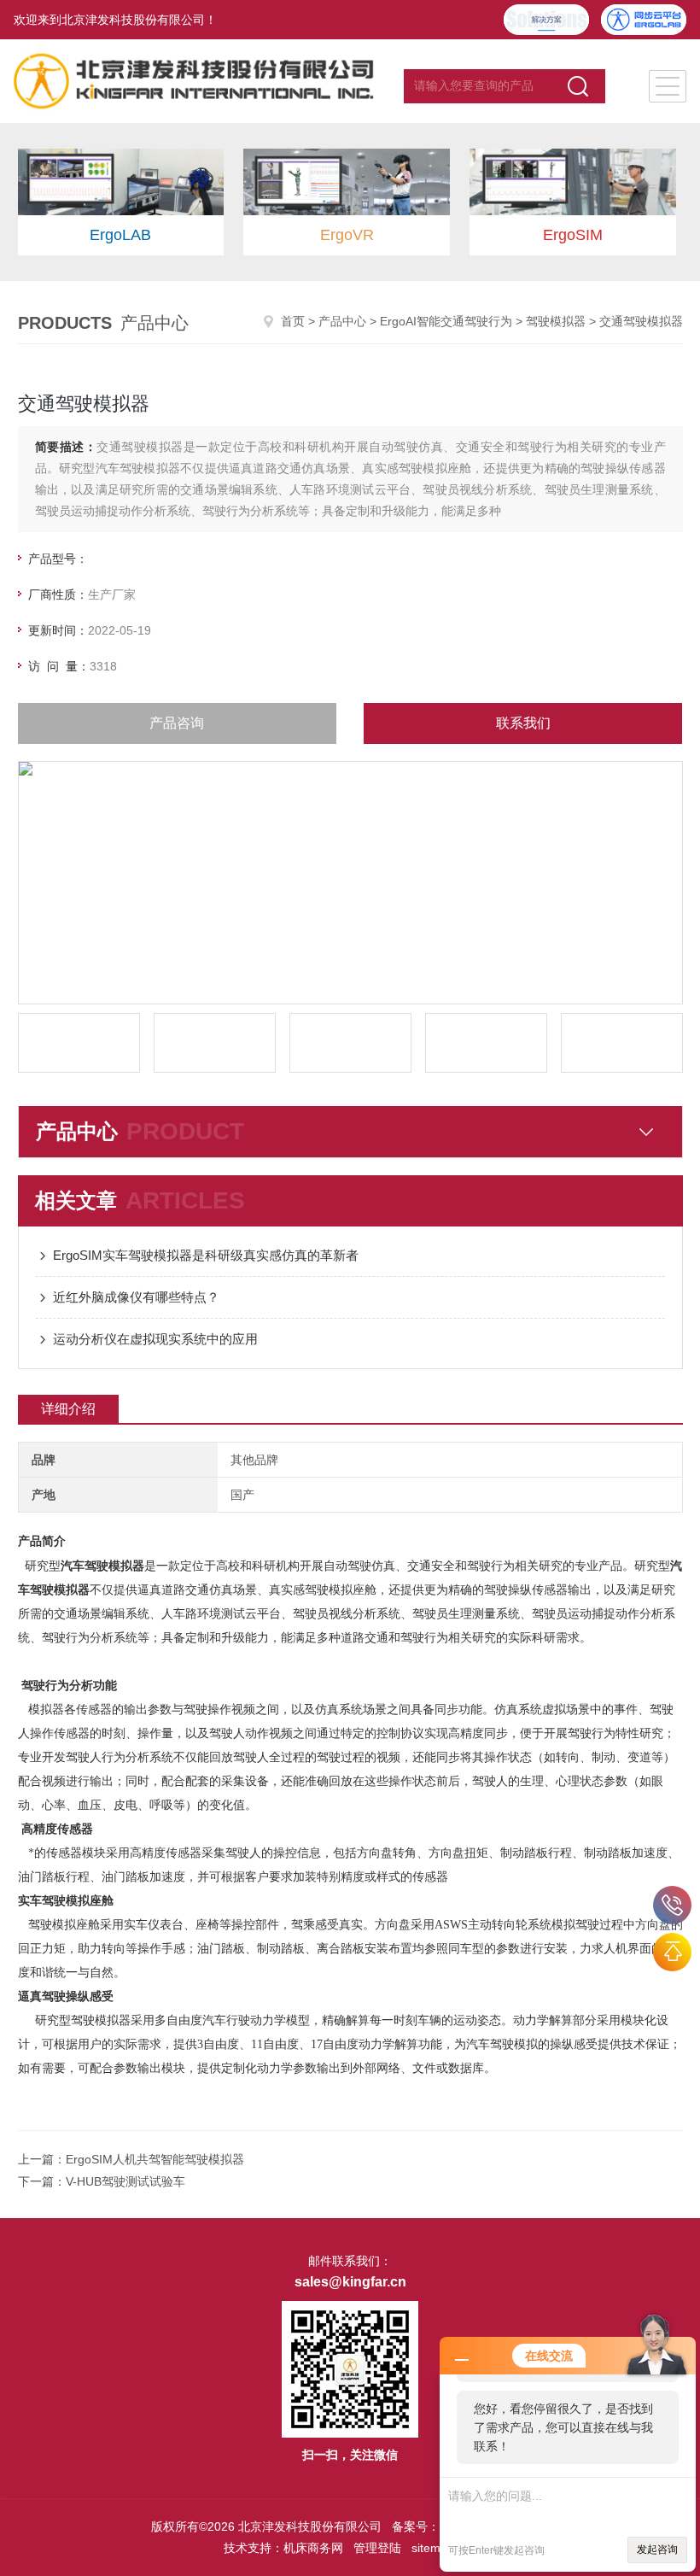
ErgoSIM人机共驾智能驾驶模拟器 (155, 2159)
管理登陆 (377, 2548)
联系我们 (523, 723)
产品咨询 (177, 723)
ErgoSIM (573, 235)
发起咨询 (657, 2550)
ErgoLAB (120, 235)
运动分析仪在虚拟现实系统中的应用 (155, 1339)
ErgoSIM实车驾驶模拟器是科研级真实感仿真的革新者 (206, 1255)
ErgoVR (347, 235)
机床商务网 (313, 2548)
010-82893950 (672, 1905)
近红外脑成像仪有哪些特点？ (136, 1297)
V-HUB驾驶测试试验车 (125, 2181)
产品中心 (342, 321)
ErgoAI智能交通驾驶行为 (446, 321)
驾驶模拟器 (556, 321)
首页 (293, 321)
